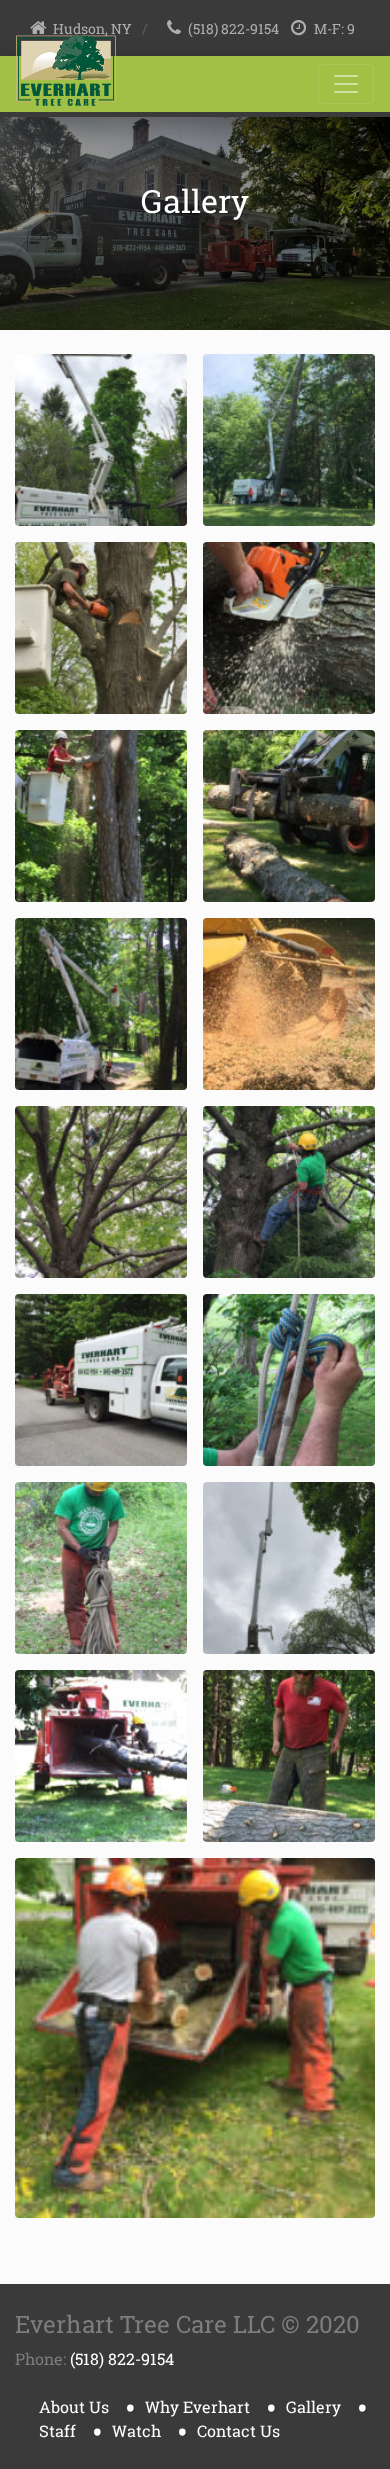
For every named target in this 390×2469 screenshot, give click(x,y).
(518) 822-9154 (233, 29)
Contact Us (238, 2430)
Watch (136, 2430)
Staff (57, 2430)
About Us (74, 2406)
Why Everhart (197, 2406)
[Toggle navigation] (346, 84)
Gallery (313, 2406)
